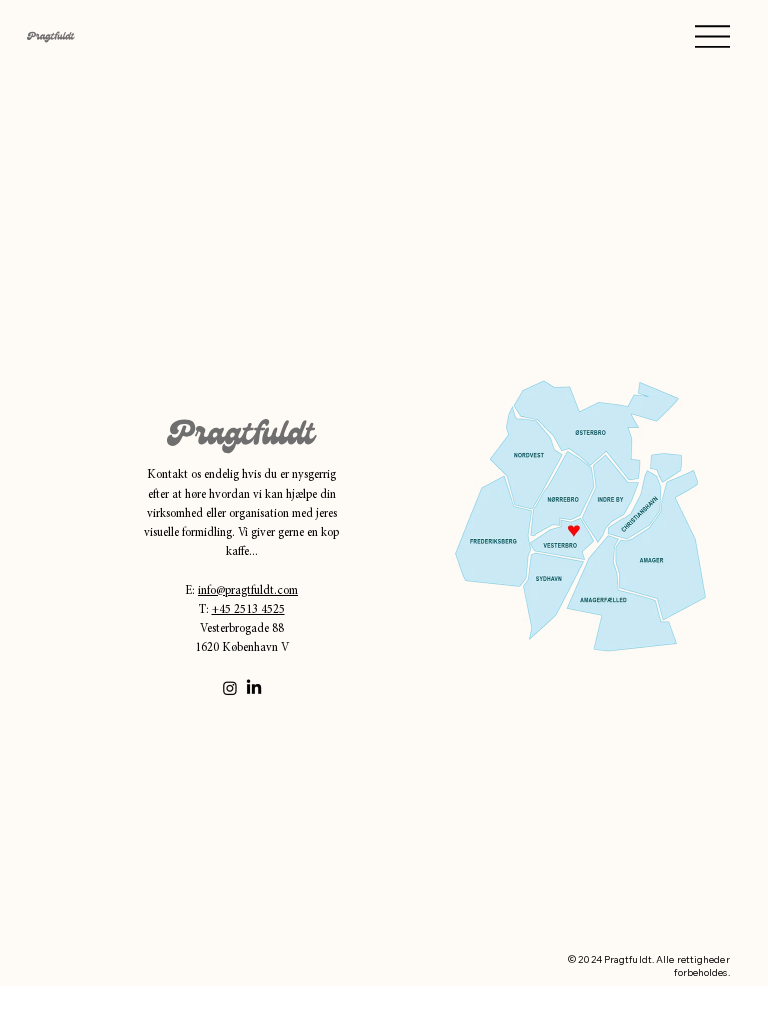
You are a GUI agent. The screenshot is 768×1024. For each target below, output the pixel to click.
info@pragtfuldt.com (248, 591)
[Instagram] (230, 688)
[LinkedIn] (254, 688)
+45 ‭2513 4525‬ (248, 610)
